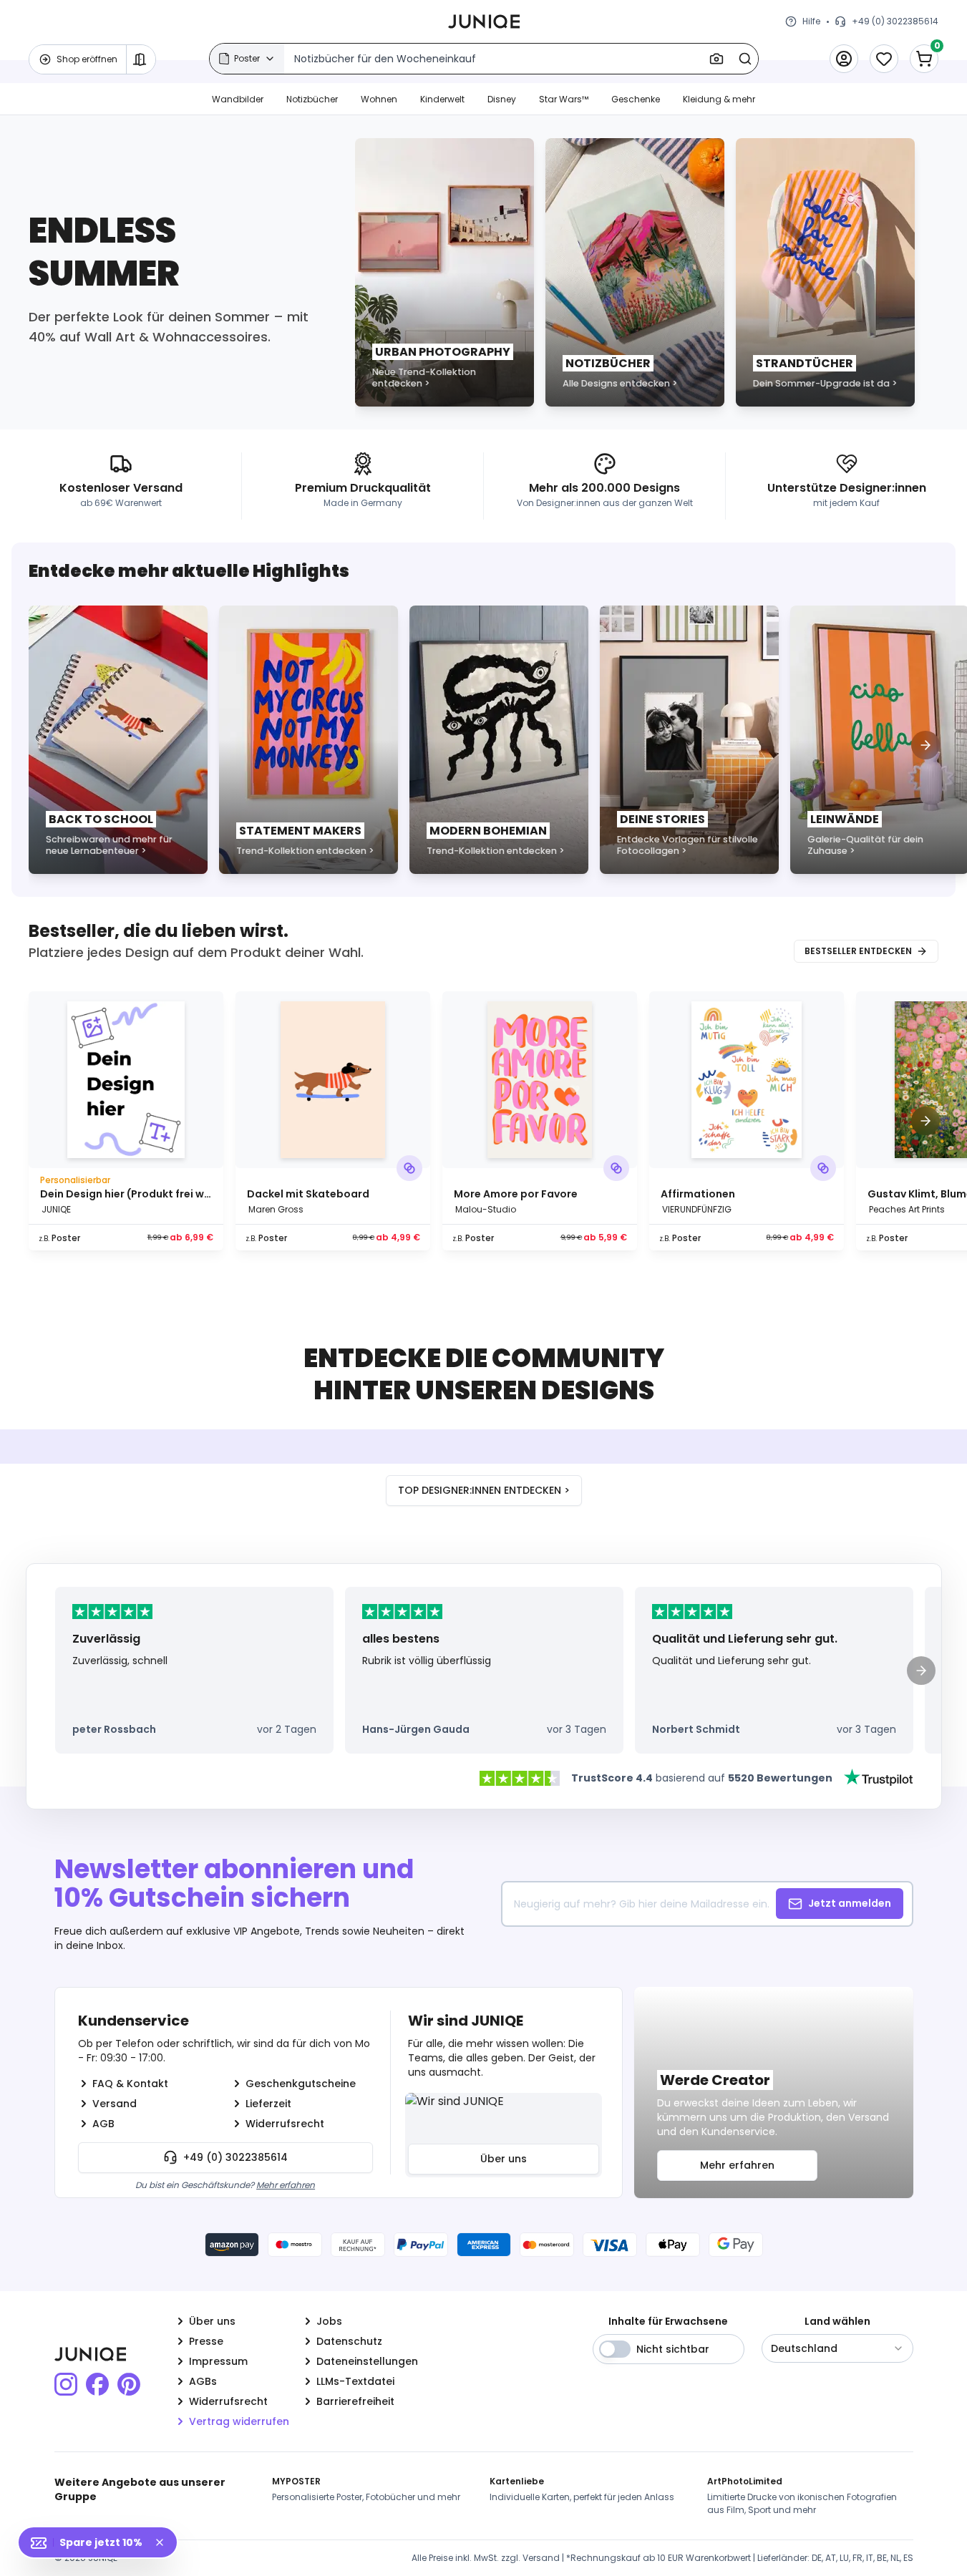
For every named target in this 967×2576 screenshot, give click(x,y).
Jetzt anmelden (850, 1903)
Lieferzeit (268, 2104)
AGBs (203, 2381)
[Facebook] (97, 2384)
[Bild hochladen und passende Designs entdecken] (716, 59)
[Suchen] (745, 59)
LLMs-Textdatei (355, 2381)
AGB (103, 2124)
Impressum (218, 2361)
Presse (206, 2341)
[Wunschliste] (884, 59)
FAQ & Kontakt (130, 2084)
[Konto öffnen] (844, 59)
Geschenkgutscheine (301, 2084)
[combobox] (837, 2348)
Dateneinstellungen (367, 2361)
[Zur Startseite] (484, 21)
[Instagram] (66, 2384)
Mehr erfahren (286, 2185)
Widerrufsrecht (285, 2124)
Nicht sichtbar (673, 2349)
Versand (115, 2104)
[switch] (615, 2349)
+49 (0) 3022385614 (235, 2157)
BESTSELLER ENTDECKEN (858, 951)
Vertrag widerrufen (239, 2421)
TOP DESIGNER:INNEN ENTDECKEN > (484, 1490)
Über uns (504, 2159)
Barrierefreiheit (355, 2401)
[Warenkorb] (924, 59)
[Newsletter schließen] (165, 2542)
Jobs (329, 2321)
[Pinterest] (129, 2384)
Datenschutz (349, 2341)
